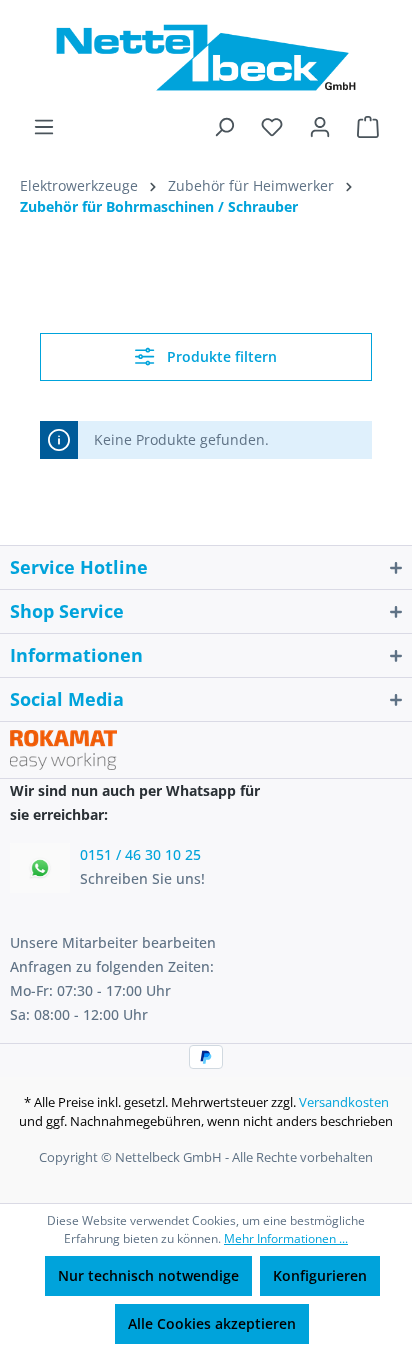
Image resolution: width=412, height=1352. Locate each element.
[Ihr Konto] (320, 127)
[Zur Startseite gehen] (206, 57)
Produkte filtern (220, 356)
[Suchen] (224, 127)
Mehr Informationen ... (286, 1238)
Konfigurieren (320, 1275)
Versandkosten (344, 1102)
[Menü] (44, 127)
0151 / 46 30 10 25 (140, 854)
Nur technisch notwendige (148, 1275)
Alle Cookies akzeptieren (212, 1323)
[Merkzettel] (272, 127)
